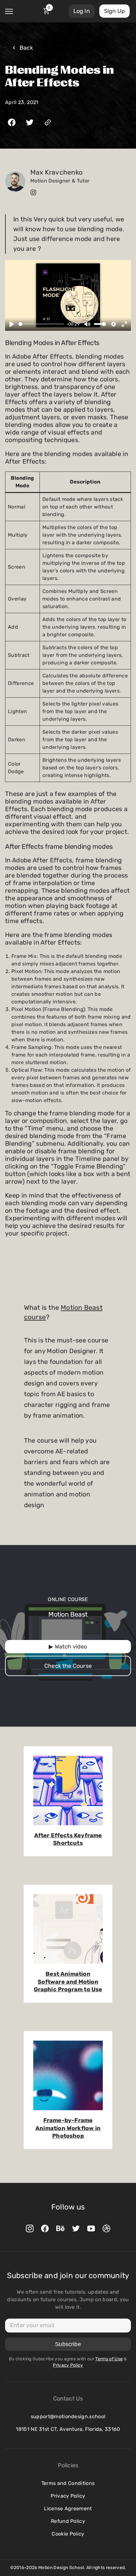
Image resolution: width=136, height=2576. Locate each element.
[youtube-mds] (91, 2228)
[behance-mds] (60, 2228)
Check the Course (68, 1666)
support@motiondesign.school (68, 2416)
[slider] (41, 324)
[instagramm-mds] (30, 2228)
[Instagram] (33, 192)
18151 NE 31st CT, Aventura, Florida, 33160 (68, 2429)
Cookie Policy (68, 2534)
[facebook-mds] (45, 2228)
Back (26, 48)
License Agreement (68, 2508)
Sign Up (114, 11)
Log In (82, 11)
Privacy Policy (68, 2496)
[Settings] (114, 324)
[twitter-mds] (76, 2228)
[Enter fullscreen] (124, 324)
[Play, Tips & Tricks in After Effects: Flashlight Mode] (12, 324)
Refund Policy (68, 2521)
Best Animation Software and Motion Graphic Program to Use (68, 1982)
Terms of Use (109, 2359)
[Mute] (87, 324)
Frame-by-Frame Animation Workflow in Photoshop (68, 2128)
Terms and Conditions (68, 2483)
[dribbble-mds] (106, 2228)
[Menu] (9, 11)
